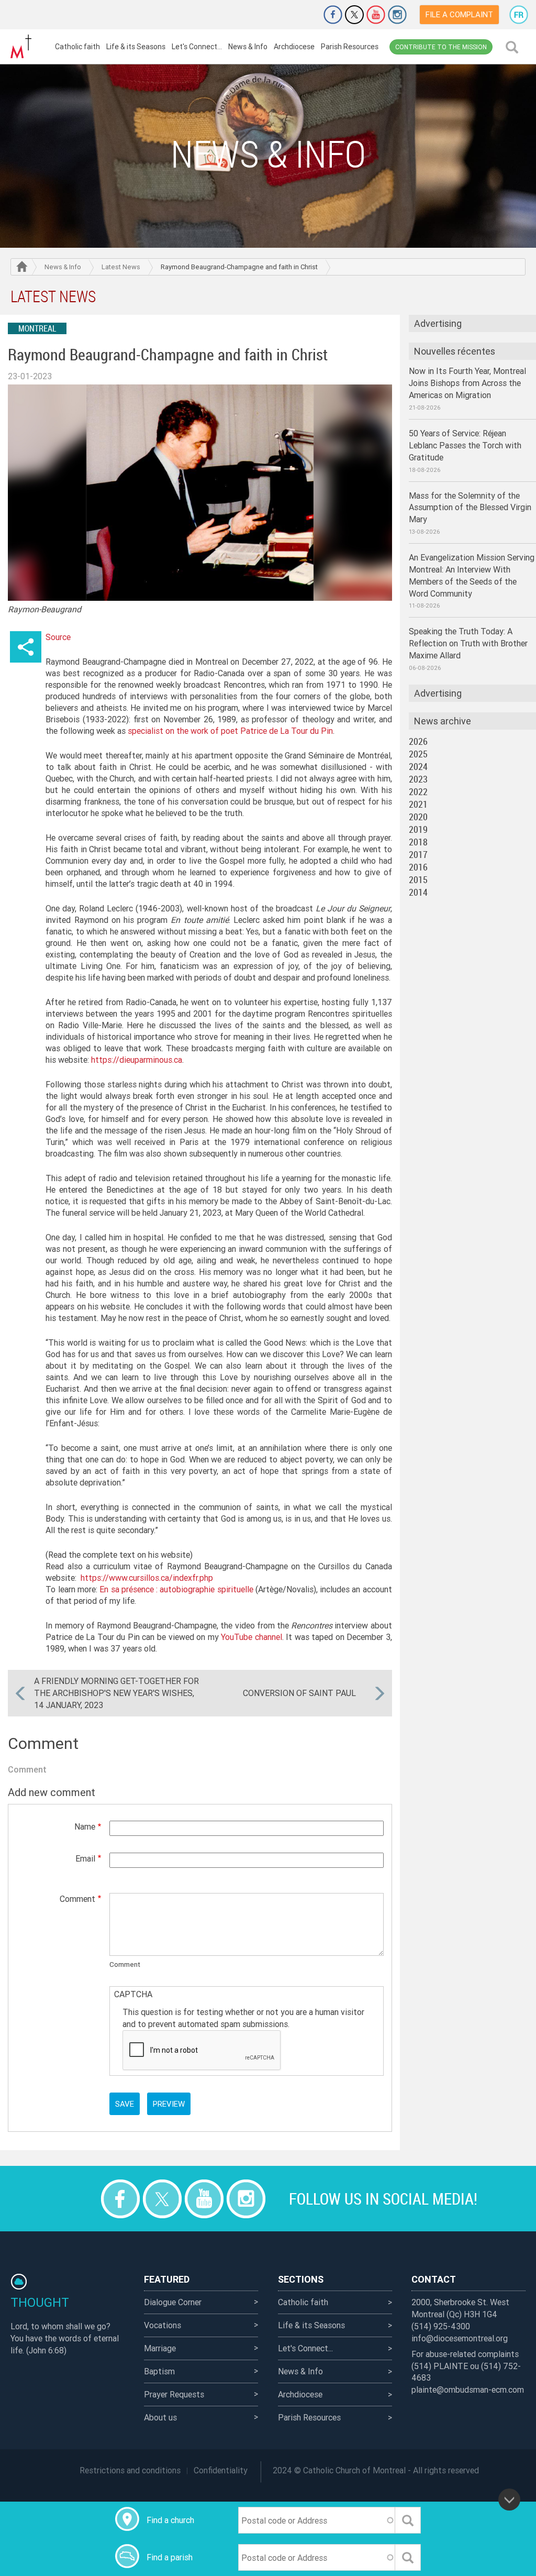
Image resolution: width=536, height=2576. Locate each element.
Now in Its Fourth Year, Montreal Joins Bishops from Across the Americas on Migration (467, 383)
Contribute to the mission (441, 47)
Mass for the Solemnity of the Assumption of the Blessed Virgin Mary (470, 508)
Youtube (376, 15)
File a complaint (459, 14)
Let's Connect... (197, 47)
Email (85, 1858)
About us (160, 2417)
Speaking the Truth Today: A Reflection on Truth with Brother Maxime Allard (468, 643)
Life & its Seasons (136, 47)
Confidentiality (221, 2470)
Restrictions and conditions (130, 2470)
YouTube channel (252, 1637)
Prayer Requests (174, 2394)
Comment (77, 1899)
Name (85, 1826)
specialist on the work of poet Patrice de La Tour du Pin (230, 731)
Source (58, 637)
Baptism (159, 2371)
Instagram (397, 15)
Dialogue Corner (173, 2302)
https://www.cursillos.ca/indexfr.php (147, 1578)
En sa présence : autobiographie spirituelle (176, 1589)
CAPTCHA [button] (133, 1994)
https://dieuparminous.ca (137, 1060)
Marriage (160, 2348)
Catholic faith (77, 47)
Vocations (163, 2325)
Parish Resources (350, 47)
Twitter (354, 15)
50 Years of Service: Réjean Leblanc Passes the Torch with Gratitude (465, 445)
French (519, 15)
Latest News (121, 267)
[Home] (21, 47)
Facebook (333, 15)
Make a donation (304, 15)
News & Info (248, 47)
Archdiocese (294, 47)
